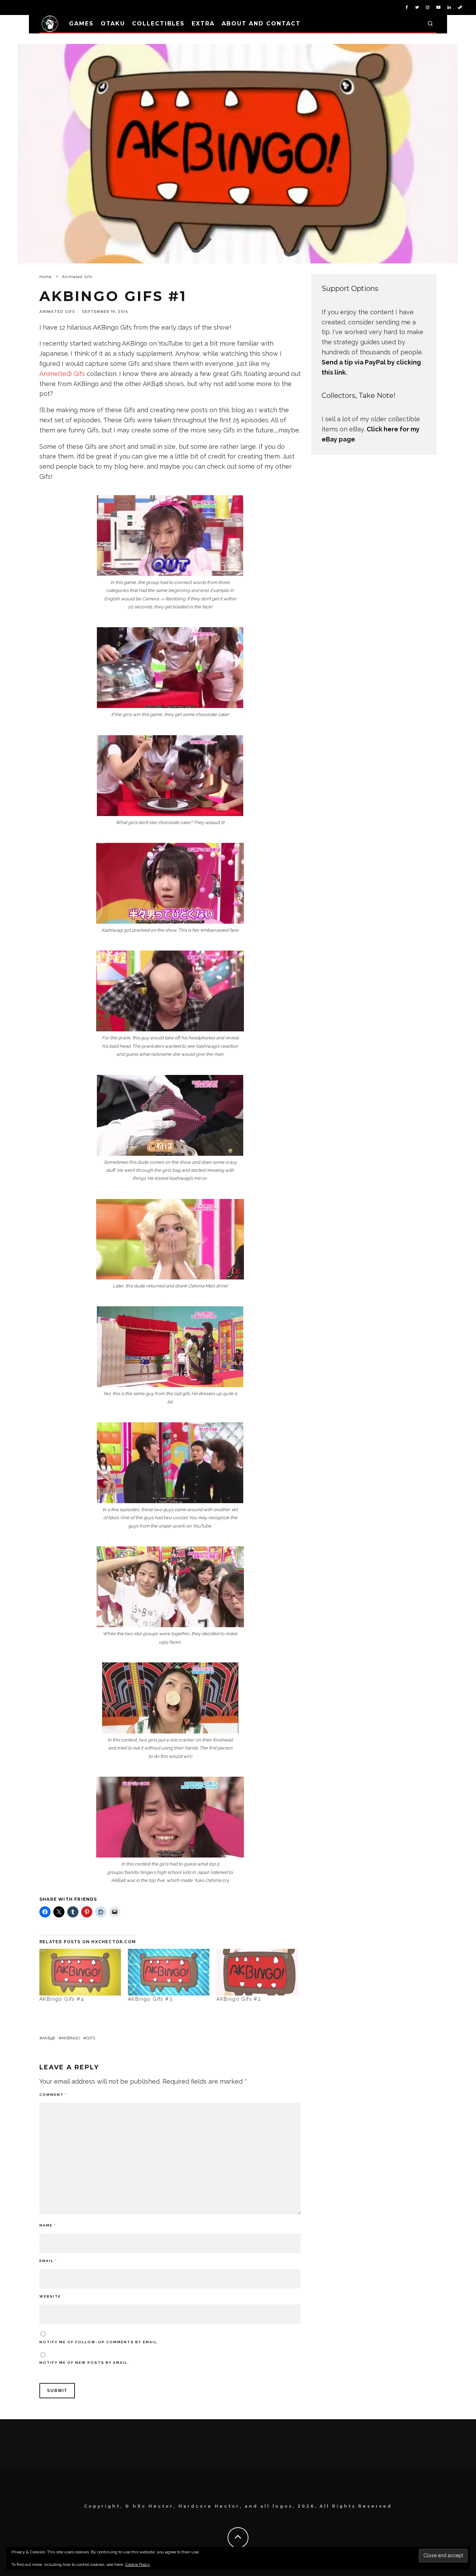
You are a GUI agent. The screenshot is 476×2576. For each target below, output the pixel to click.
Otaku (113, 24)
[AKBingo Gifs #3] (169, 1972)
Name (48, 2225)
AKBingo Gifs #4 (62, 1999)
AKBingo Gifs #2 (239, 1999)
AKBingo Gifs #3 (150, 1999)
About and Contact (261, 24)
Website (50, 2296)
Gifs (91, 2038)
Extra (203, 24)
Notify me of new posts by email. (84, 2363)
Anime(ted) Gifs (63, 374)
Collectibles (158, 24)
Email (48, 2261)
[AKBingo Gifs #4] (80, 1972)
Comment (53, 2095)
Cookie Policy (138, 2565)
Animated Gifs (57, 312)
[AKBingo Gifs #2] (257, 1972)
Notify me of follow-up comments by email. (99, 2342)
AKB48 (49, 2038)
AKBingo (71, 2038)
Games (81, 24)
